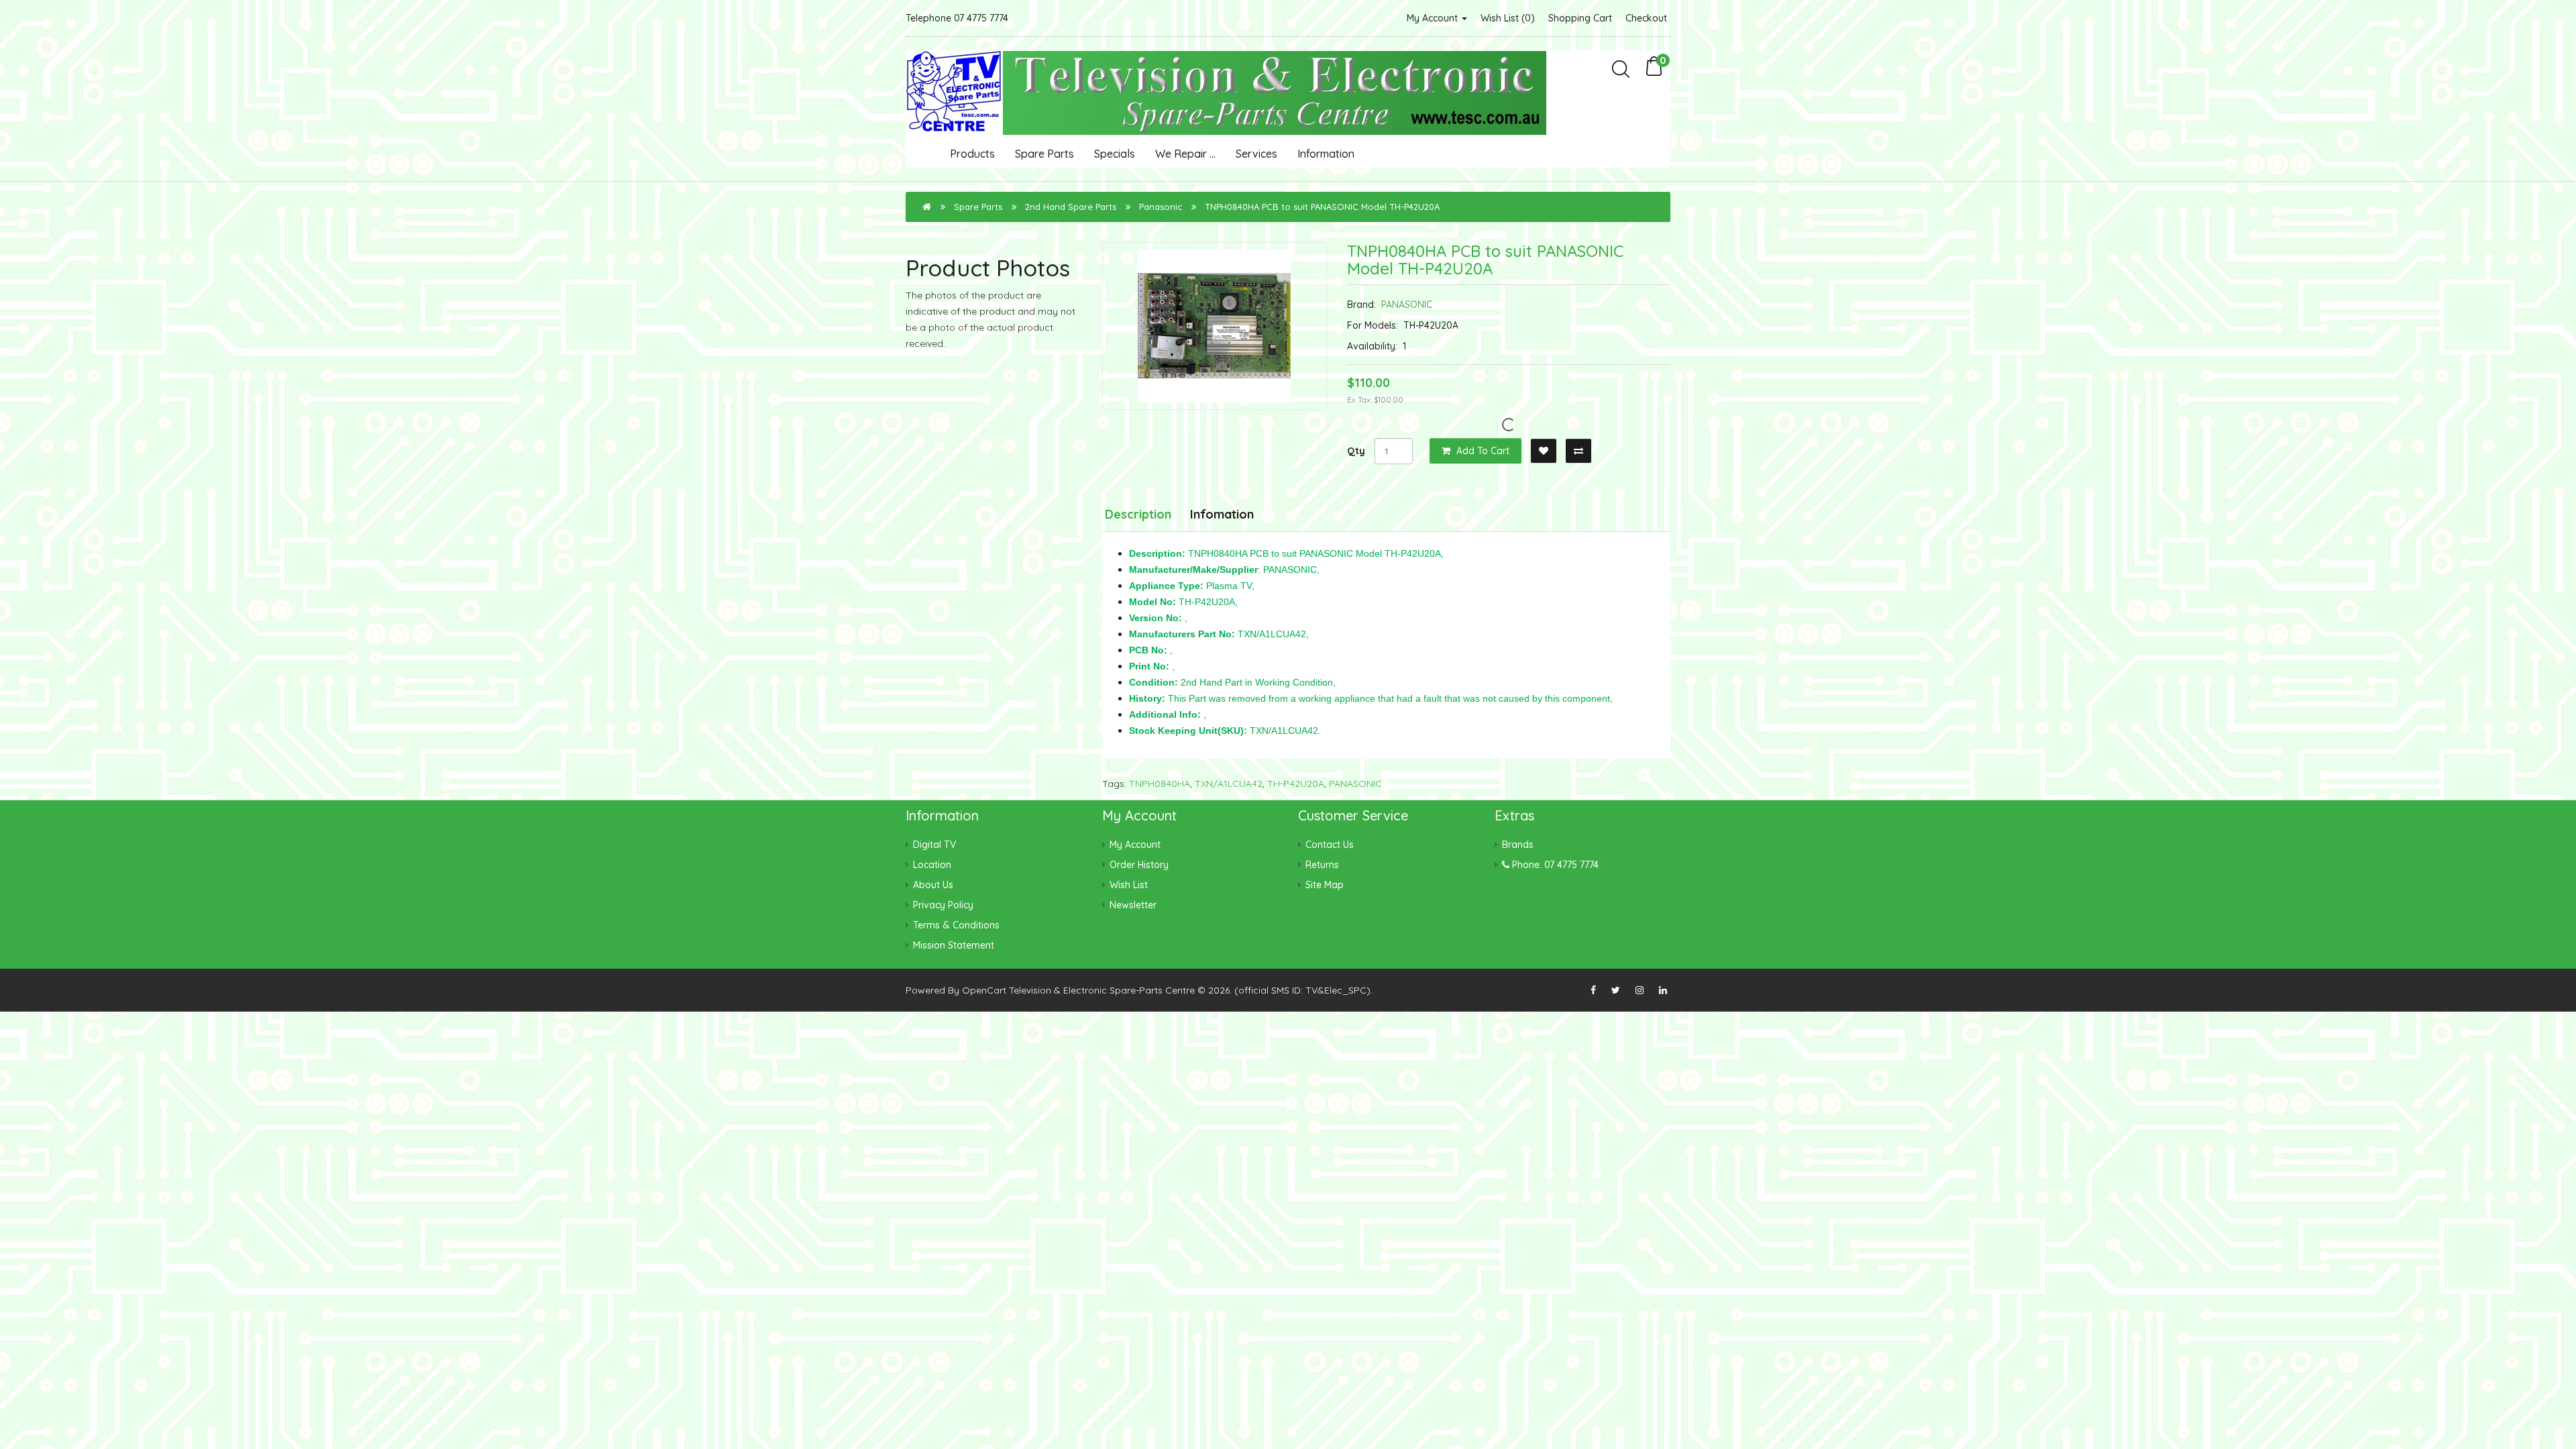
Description (1138, 514)
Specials (1115, 154)
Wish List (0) (1508, 18)
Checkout (1646, 18)
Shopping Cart (1580, 18)
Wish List (1129, 885)
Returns (1322, 865)
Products (972, 154)
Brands (1518, 845)
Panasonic (1161, 207)
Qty (1356, 451)
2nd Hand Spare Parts (1071, 207)
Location (932, 865)
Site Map (1325, 885)
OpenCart (984, 990)
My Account (1434, 18)
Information (1326, 154)
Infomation (1222, 514)
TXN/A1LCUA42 (1229, 784)
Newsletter (1133, 905)
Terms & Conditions (956, 925)
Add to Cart (1482, 451)
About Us (933, 885)
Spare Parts (1044, 154)
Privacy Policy (943, 905)
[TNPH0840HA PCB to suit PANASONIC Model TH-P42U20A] (1215, 326)
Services (1256, 154)
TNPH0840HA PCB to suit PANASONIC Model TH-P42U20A (1322, 207)
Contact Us (1330, 845)
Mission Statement (954, 945)
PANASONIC (1407, 305)
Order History (1139, 865)
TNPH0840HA (1160, 784)
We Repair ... (1185, 154)
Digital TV (934, 845)
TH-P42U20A (1296, 784)
